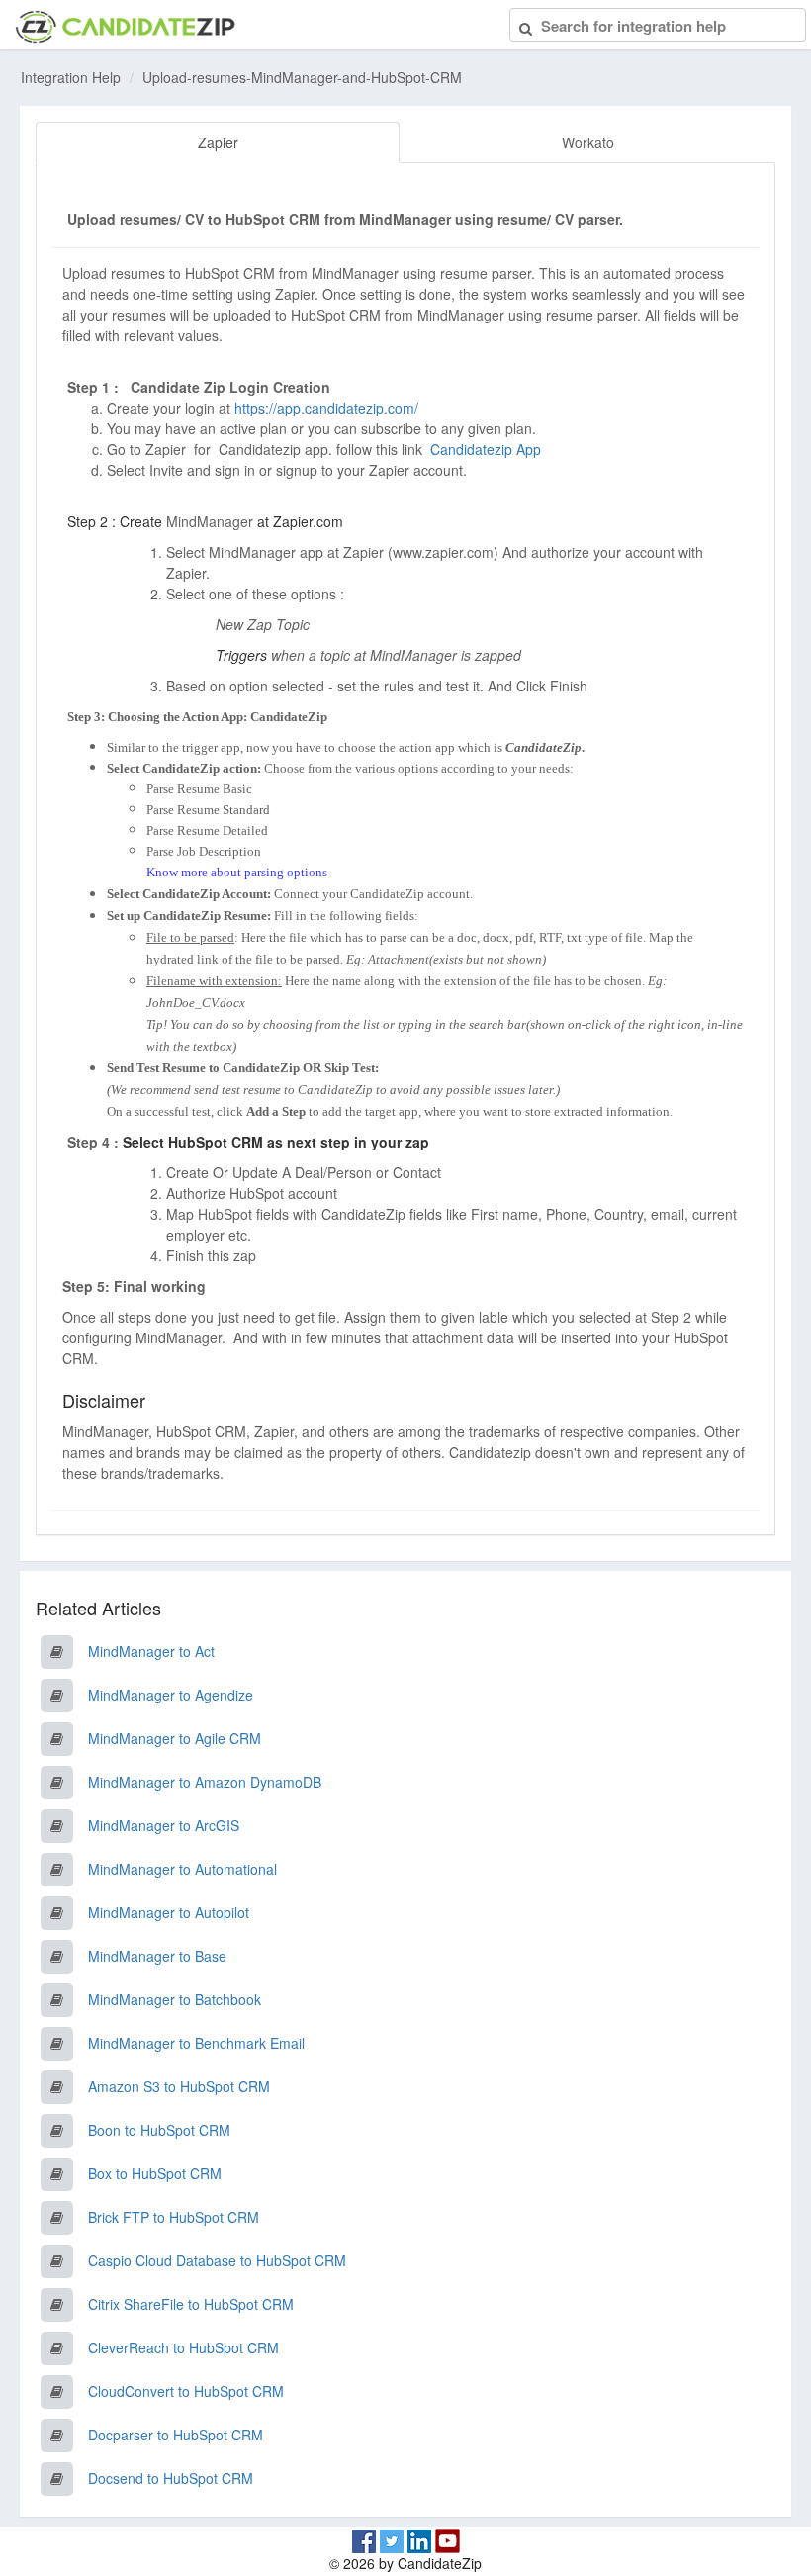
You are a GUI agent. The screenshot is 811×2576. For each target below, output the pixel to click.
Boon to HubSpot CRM (159, 2130)
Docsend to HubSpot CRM (171, 2478)
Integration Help (71, 77)
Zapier (218, 142)
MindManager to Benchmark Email (196, 2043)
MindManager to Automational (182, 1869)
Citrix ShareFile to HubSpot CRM (191, 2304)
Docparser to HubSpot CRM (176, 2435)
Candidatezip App (488, 449)
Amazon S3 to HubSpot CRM (179, 2086)
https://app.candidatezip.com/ (326, 408)
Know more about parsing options (237, 872)
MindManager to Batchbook (175, 1999)
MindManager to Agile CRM (175, 1738)
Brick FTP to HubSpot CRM (174, 2217)
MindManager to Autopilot (169, 1912)
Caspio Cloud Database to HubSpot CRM (217, 2260)
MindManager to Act (151, 1651)
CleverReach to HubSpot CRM (183, 2347)
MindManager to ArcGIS (164, 1825)
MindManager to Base (157, 1956)
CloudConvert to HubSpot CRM (186, 2391)
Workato (588, 142)
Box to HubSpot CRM (155, 2173)
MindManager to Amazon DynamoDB (205, 1782)
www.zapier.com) (446, 552)
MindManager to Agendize (171, 1695)
